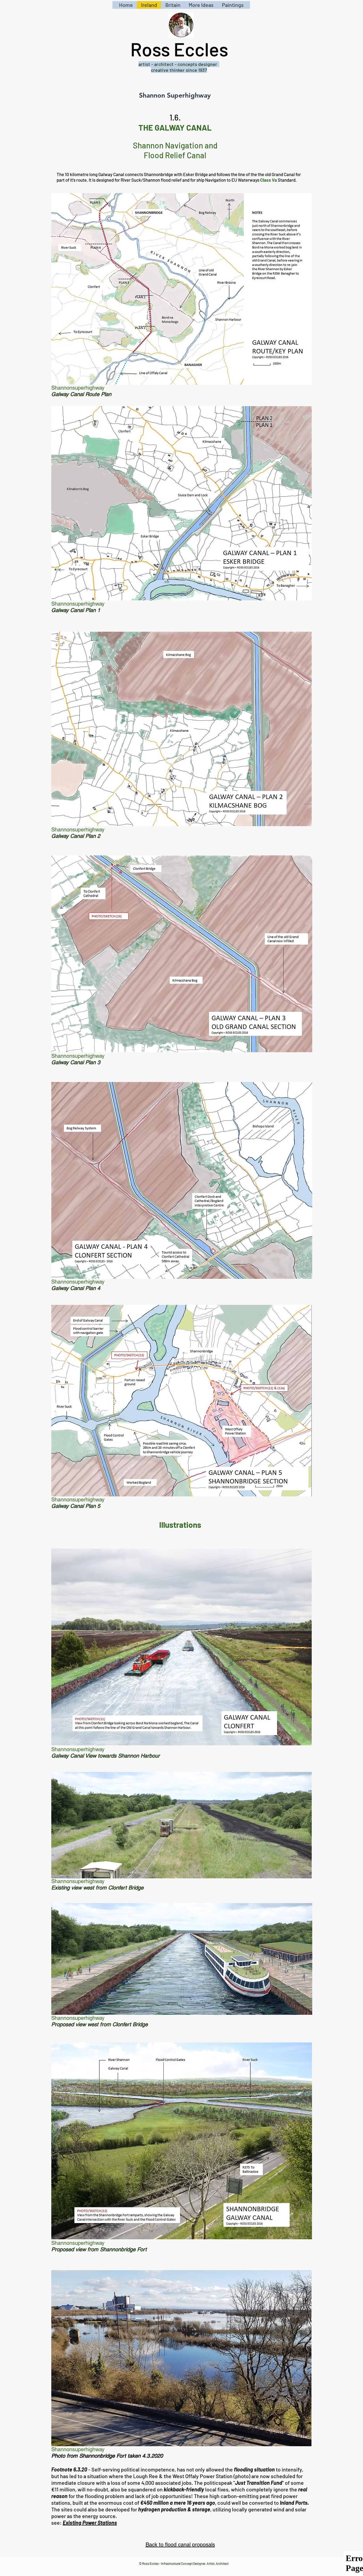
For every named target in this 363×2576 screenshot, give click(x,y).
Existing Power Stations (90, 2523)
